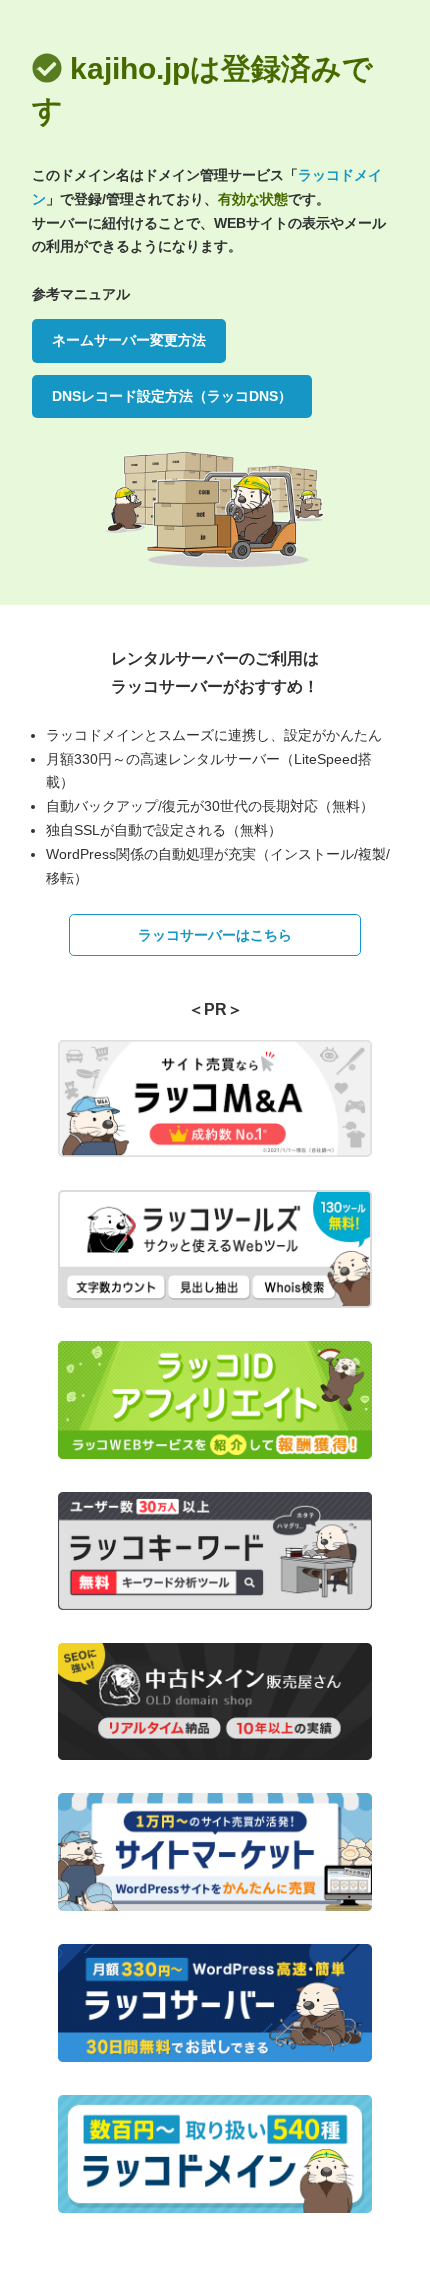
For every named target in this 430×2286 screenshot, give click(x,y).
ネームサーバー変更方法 (129, 340)
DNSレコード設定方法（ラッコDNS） (172, 396)
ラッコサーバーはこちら (215, 935)
